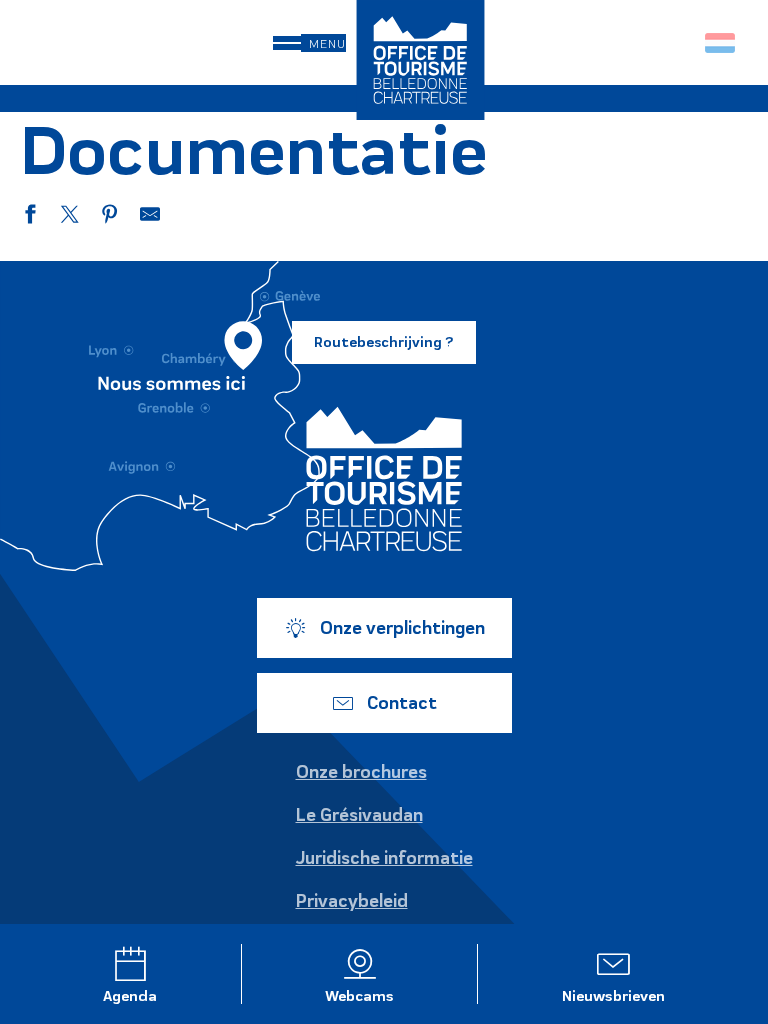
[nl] (721, 43)
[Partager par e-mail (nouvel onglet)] (150, 217)
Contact (402, 703)
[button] (677, 42)
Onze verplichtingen (402, 628)
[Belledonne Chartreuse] (384, 479)
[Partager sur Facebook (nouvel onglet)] (30, 217)
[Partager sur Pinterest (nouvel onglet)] (110, 217)
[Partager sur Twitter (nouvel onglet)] (70, 217)
